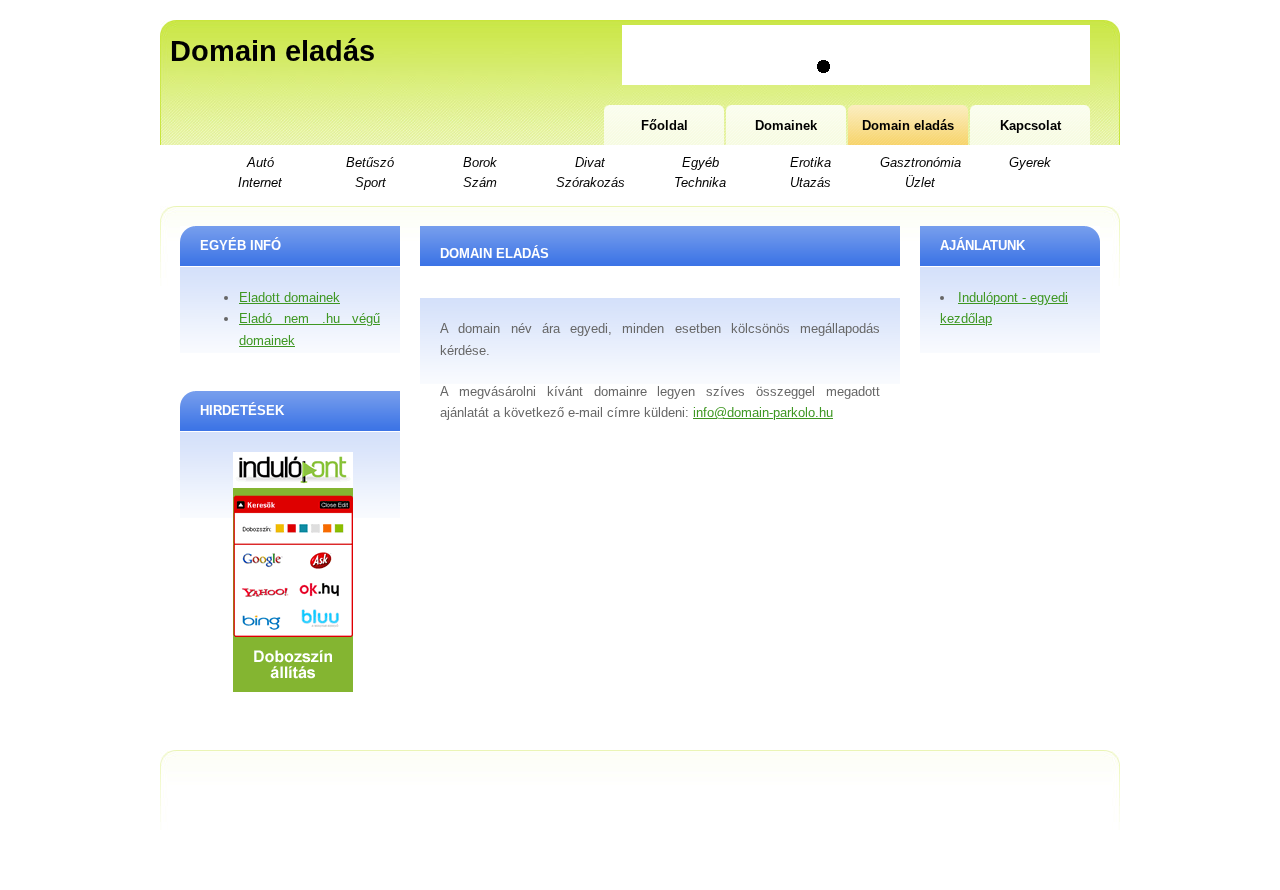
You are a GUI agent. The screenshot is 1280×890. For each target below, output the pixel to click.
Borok (480, 162)
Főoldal (664, 125)
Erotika (810, 162)
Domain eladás (272, 51)
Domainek (786, 125)
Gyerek (1030, 162)
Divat (590, 162)
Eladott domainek (289, 297)
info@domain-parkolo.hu (763, 412)
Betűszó (370, 162)
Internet (260, 182)
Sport (370, 182)
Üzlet (920, 182)
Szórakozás (590, 182)
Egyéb (700, 162)
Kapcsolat (1030, 125)
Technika (700, 182)
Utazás (810, 182)
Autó (260, 162)
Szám (480, 182)
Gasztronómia (920, 162)
